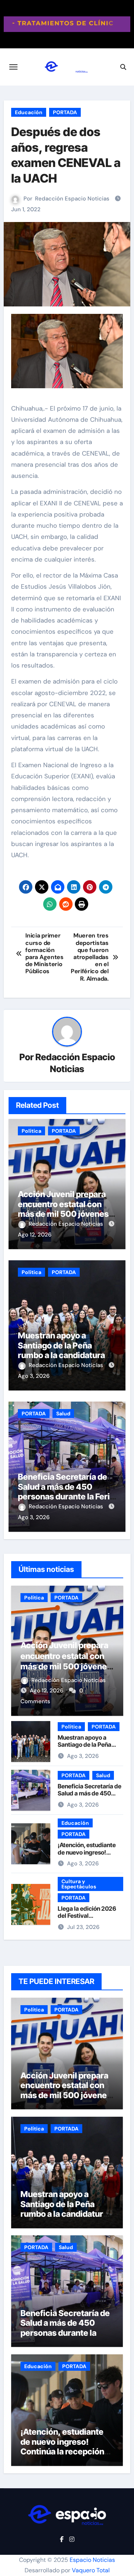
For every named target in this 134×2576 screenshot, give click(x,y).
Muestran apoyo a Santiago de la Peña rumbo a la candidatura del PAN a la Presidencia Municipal (63, 1355)
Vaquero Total (91, 2570)
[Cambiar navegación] (13, 67)
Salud (63, 1414)
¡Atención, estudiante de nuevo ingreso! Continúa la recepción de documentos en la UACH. (62, 2451)
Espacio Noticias (92, 2560)
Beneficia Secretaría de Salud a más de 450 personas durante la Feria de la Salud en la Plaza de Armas (66, 1496)
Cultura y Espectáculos (79, 1884)
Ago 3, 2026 (34, 1376)
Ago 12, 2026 (35, 1235)
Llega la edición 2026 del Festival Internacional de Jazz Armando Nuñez (87, 1919)
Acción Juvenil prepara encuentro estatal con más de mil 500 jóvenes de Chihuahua (63, 1209)
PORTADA (65, 112)
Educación (29, 112)
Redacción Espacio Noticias (72, 199)
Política (31, 1131)
